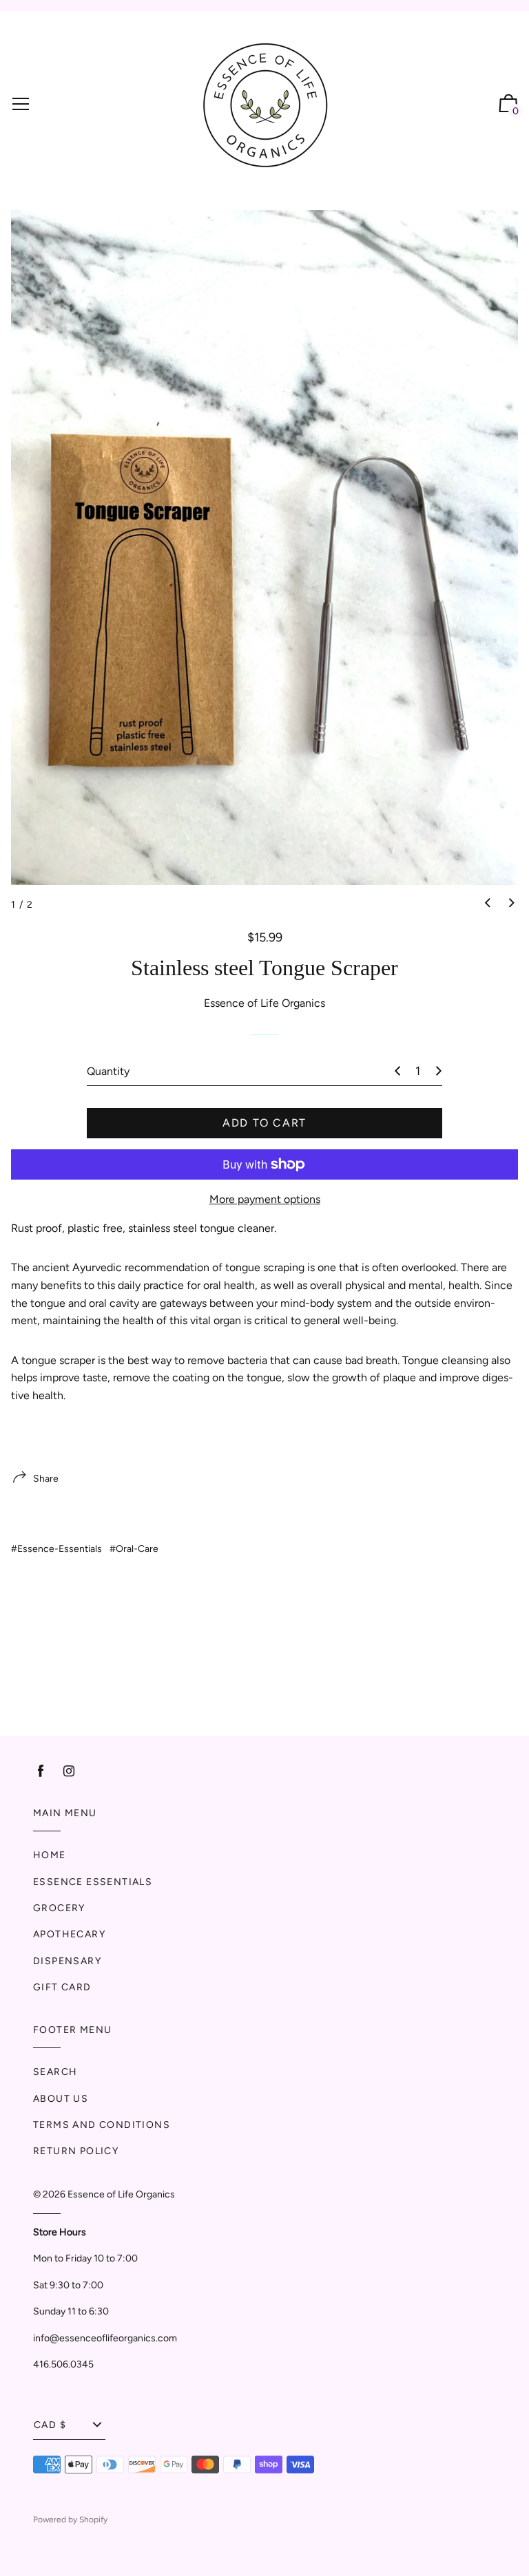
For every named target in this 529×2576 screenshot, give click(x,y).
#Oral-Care (134, 1549)
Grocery (59, 1908)
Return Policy (76, 2151)
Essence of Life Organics (121, 2194)
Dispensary (67, 1961)
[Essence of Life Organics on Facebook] (41, 1771)
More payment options (265, 1199)
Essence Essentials (93, 1882)
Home (50, 1855)
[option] (264, 547)
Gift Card (62, 1987)
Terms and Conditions (102, 2125)
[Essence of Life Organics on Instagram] (69, 1771)
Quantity (108, 1071)
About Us (61, 2099)
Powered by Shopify (70, 2520)
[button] (488, 904)
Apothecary (69, 1934)
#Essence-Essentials (56, 1549)
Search (55, 2072)
